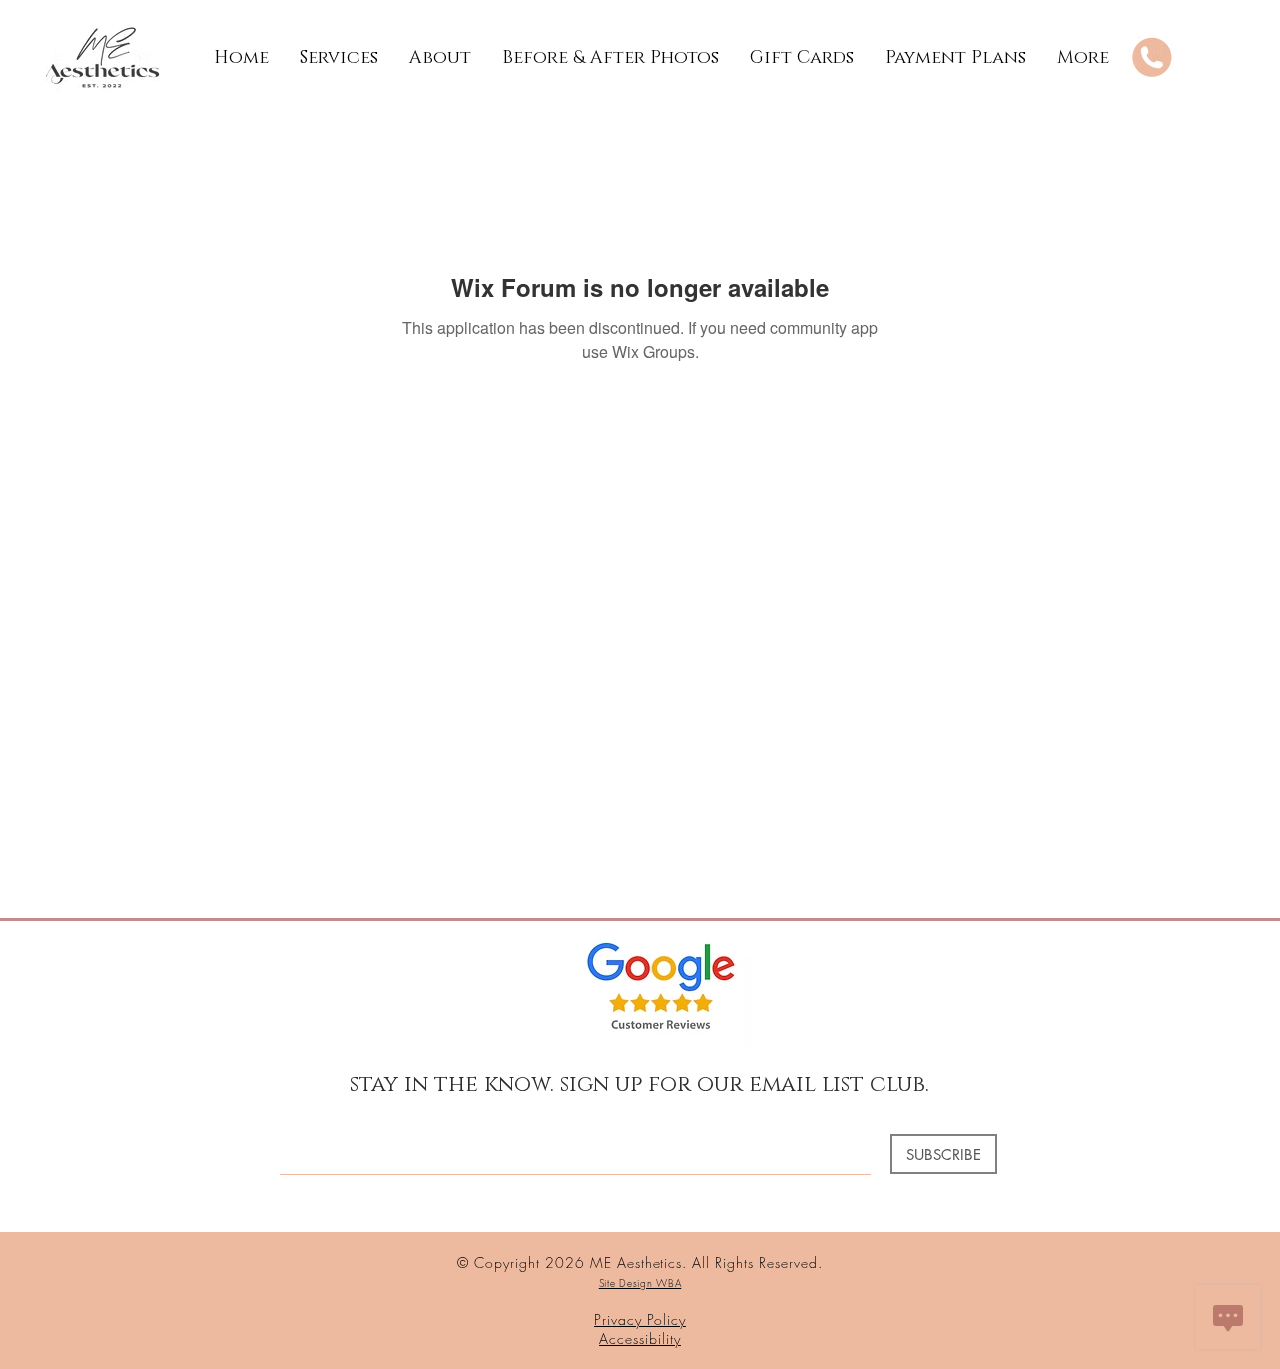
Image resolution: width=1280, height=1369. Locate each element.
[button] (338, 58)
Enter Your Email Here (347, 1117)
